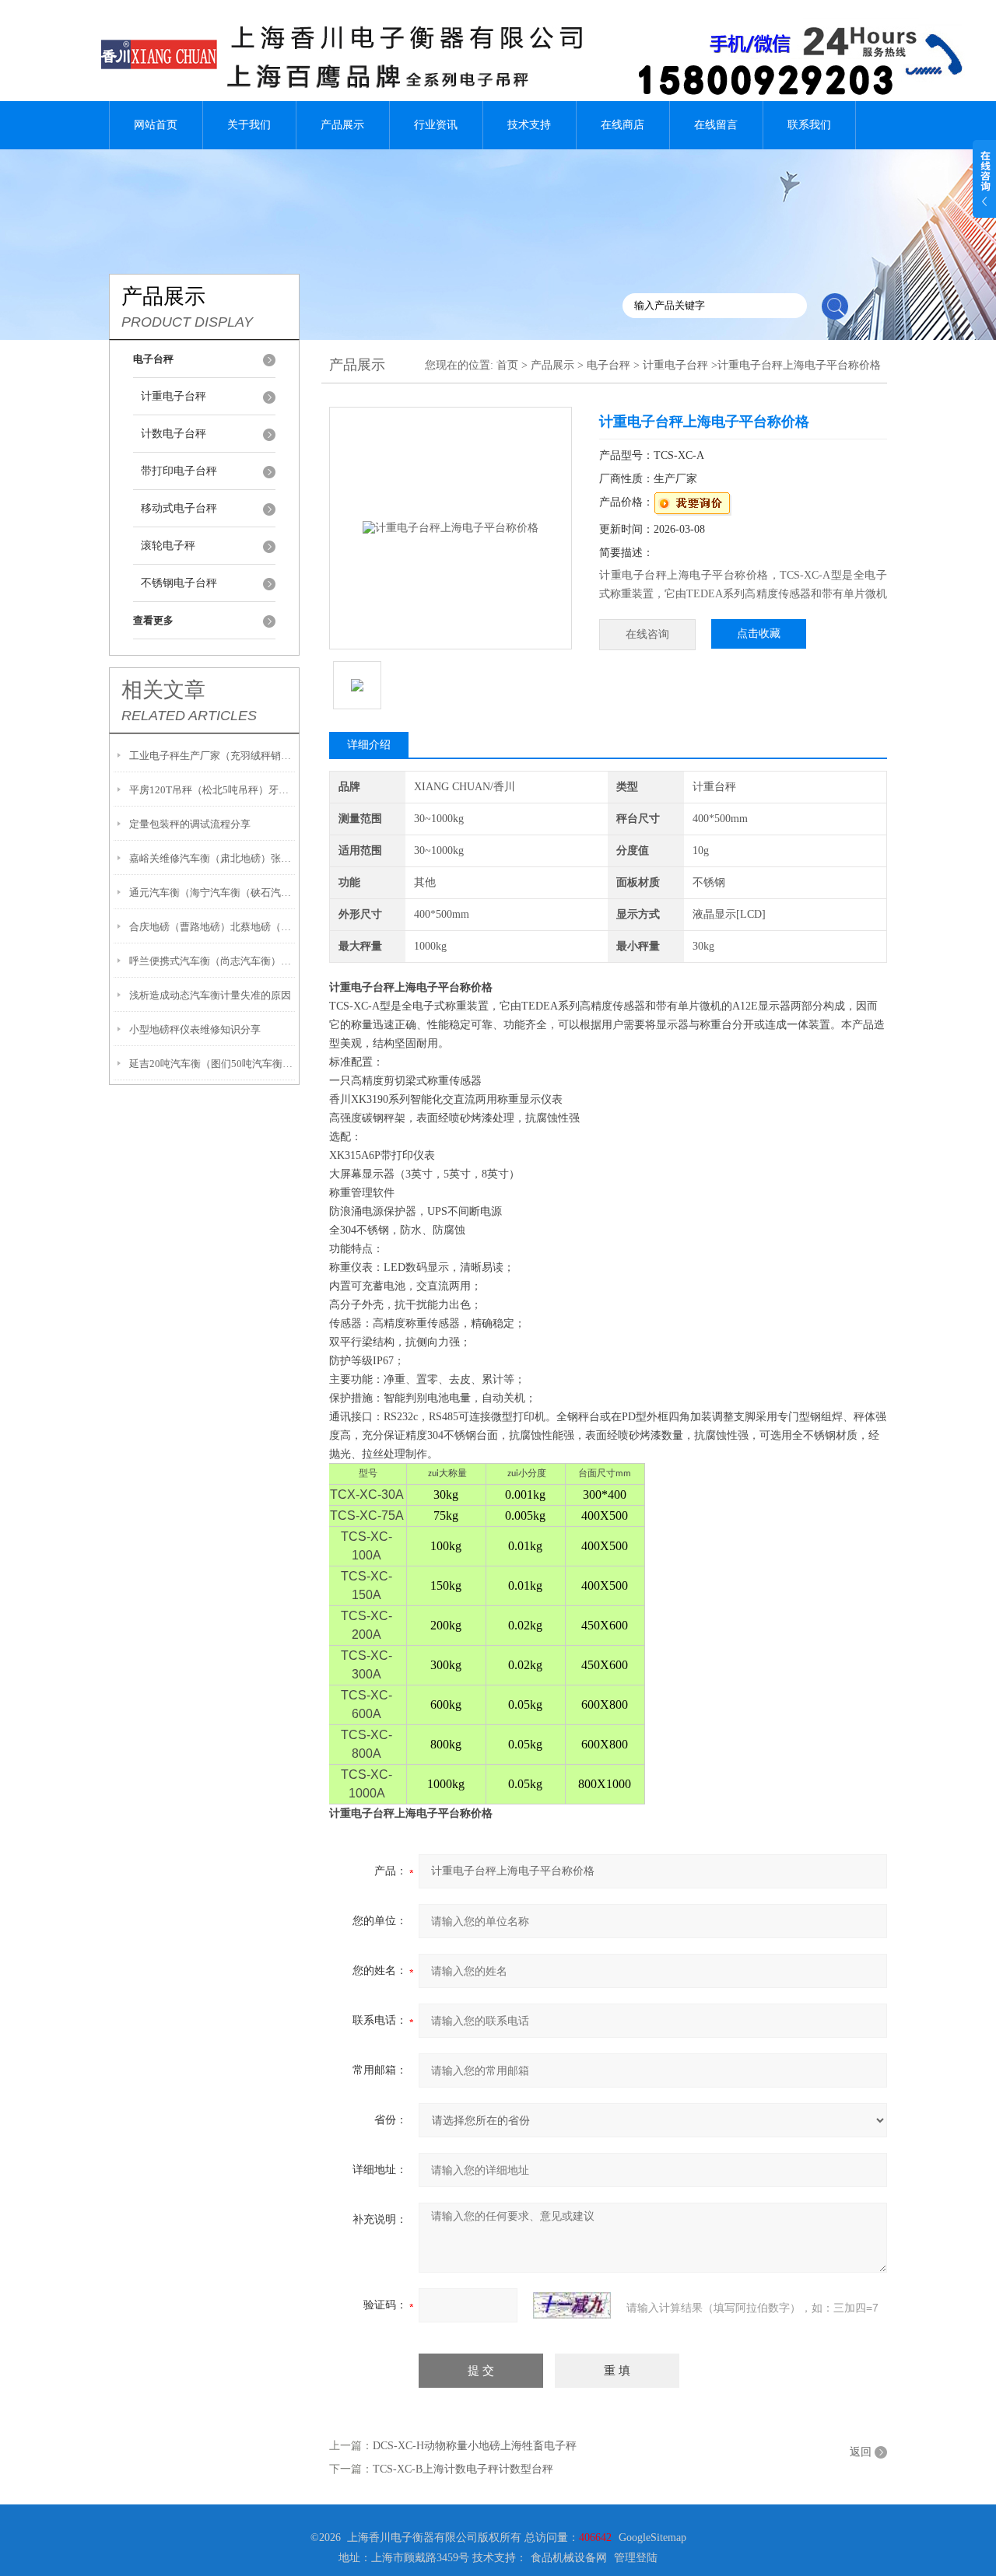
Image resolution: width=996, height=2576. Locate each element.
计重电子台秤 (174, 396)
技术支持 (529, 125)
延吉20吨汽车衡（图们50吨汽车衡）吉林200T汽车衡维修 (212, 1064)
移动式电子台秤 (179, 508)
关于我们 (249, 125)
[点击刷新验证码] (572, 2305)
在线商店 (622, 125)
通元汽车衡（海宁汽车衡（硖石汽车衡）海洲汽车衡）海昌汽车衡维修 (212, 892)
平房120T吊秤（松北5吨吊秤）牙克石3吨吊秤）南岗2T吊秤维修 (212, 790)
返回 (861, 2452)
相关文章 (163, 690)
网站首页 (156, 125)
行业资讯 (436, 125)
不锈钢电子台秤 (179, 583)
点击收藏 (759, 633)
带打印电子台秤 (179, 471)
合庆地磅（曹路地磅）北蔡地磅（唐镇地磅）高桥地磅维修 (212, 927)
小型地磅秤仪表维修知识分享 (195, 1029)
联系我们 (809, 125)
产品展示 (342, 125)
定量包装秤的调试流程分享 (190, 824)
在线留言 (716, 125)
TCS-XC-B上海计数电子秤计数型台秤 (463, 2469)
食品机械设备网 (569, 2558)
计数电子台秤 (174, 434)
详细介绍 (369, 745)
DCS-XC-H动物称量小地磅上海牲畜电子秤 (475, 2446)
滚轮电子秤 (168, 546)
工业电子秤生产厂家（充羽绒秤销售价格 (212, 756)
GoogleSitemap (652, 2537)
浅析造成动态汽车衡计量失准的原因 (210, 995)
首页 (507, 365)
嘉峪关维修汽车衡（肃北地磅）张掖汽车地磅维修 (212, 858)
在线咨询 (647, 634)
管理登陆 (636, 2558)
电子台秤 (608, 365)
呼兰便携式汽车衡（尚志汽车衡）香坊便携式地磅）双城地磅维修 (212, 961)
